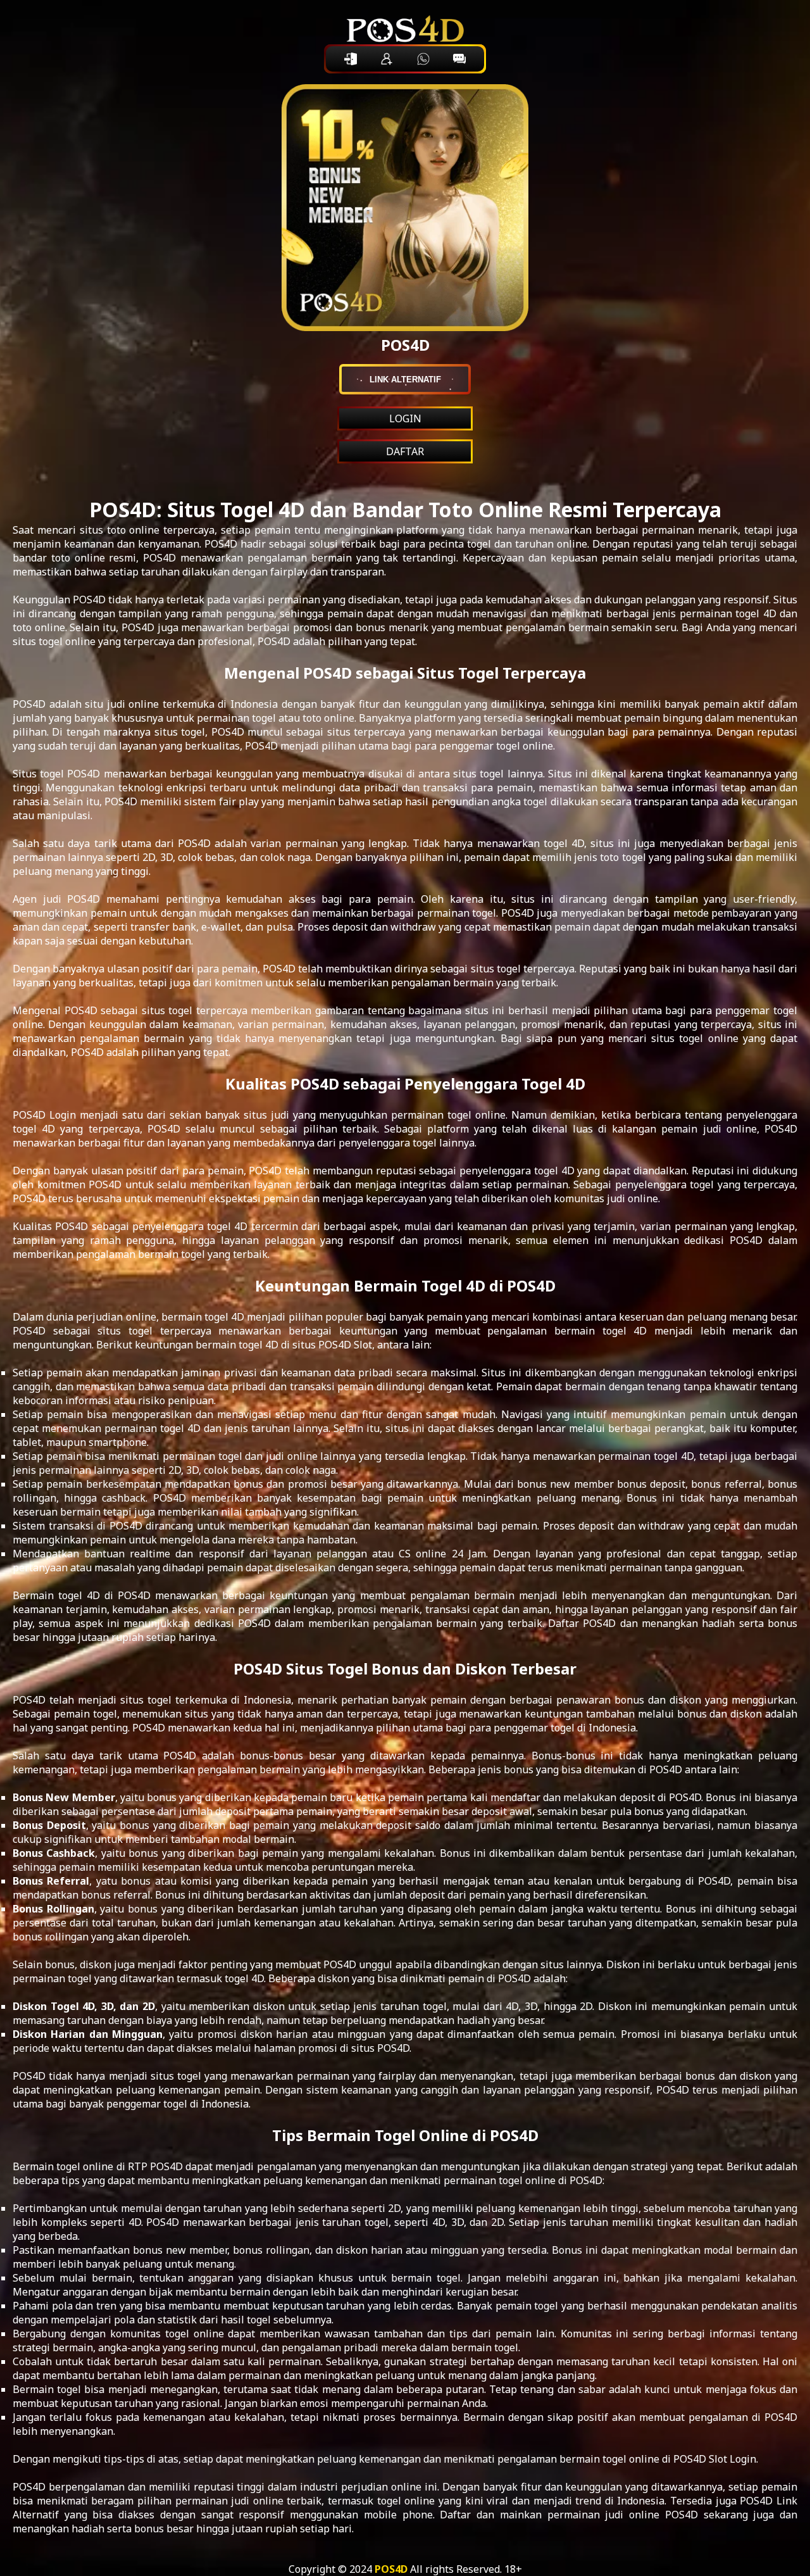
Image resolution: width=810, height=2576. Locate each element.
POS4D (391, 2569)
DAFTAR (405, 451)
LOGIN (405, 418)
